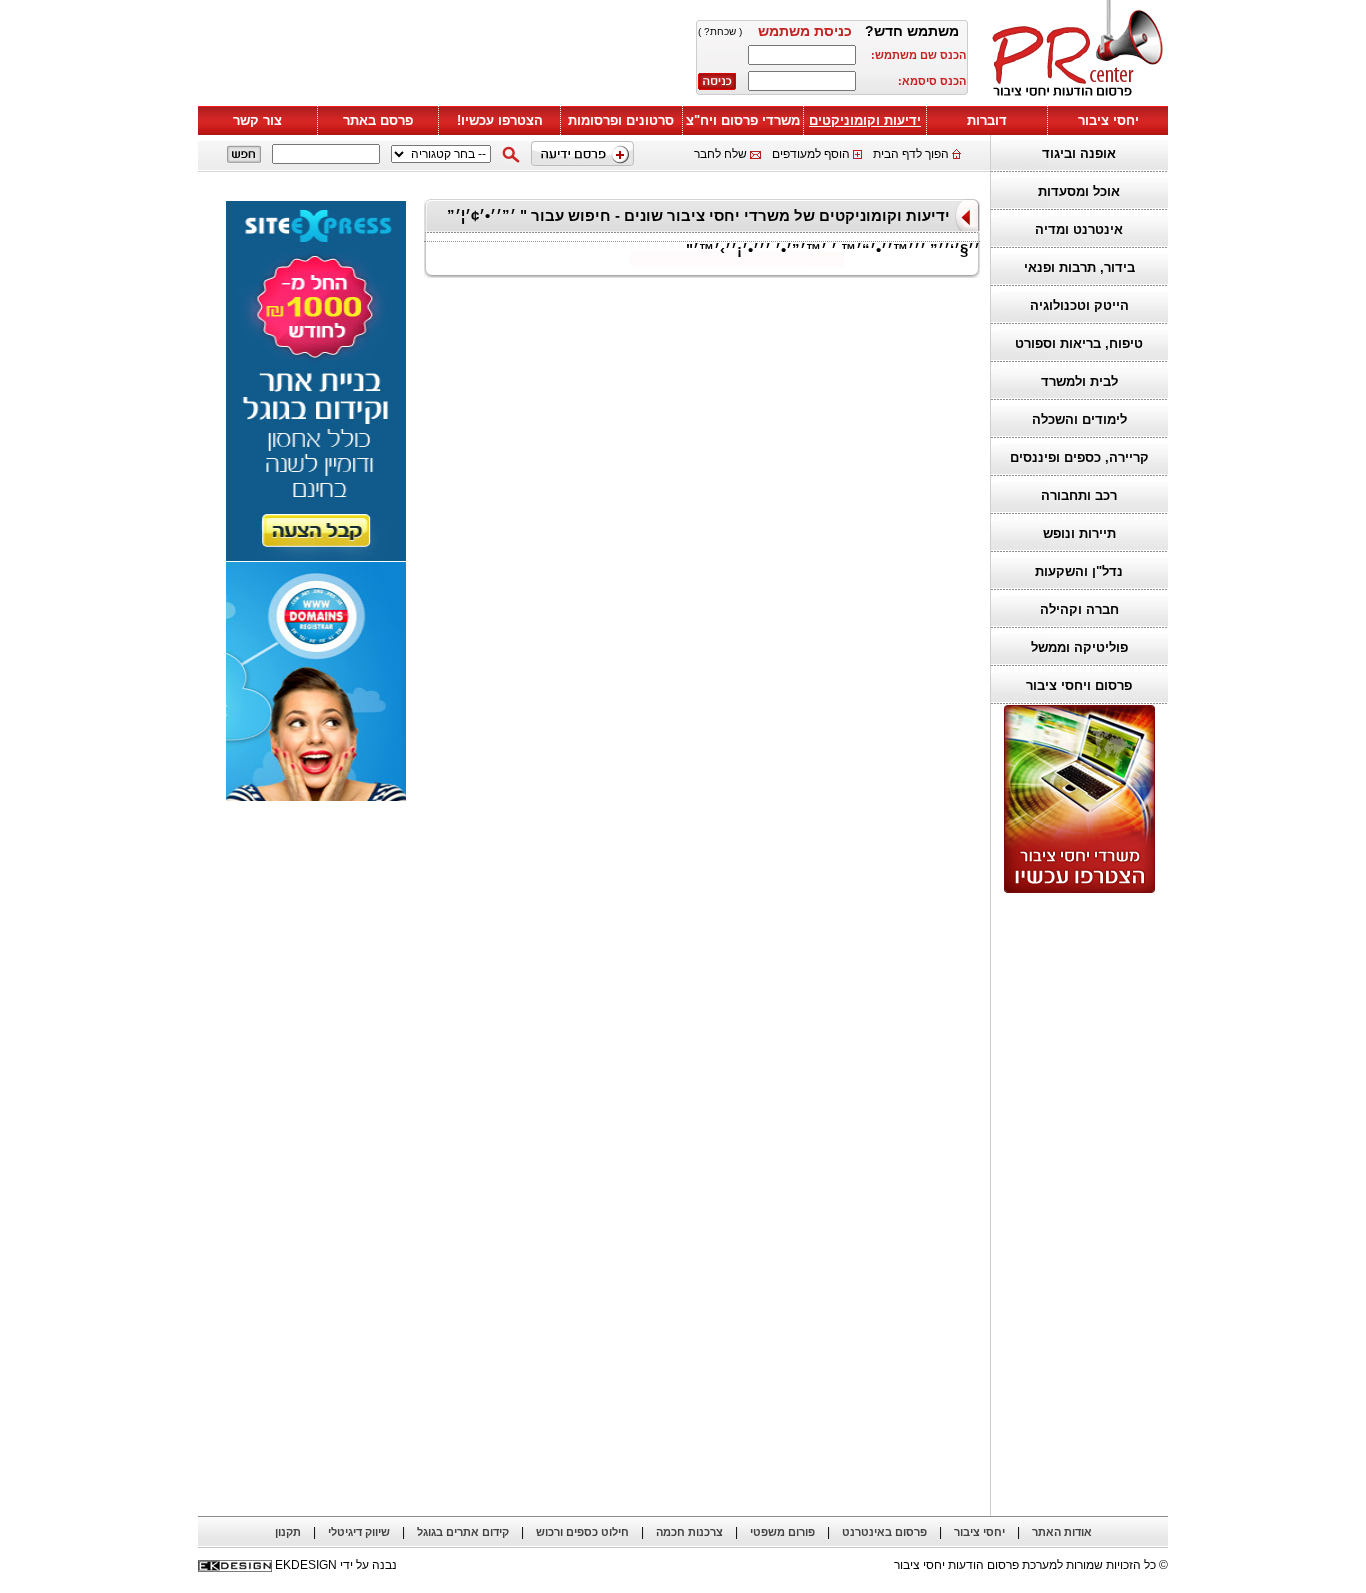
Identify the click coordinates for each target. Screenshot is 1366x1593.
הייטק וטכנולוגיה (1079, 305)
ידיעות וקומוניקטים (865, 120)
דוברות (987, 120)
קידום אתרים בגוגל (463, 1532)
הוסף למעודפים (811, 154)
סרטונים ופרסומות (621, 120)
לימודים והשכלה (1079, 419)
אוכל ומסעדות (1079, 191)
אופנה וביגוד (1079, 153)
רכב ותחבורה (1079, 495)
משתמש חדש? (912, 31)
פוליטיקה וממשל (1079, 647)
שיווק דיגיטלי (359, 1532)
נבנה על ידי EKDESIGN (336, 1565)
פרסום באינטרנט (884, 1532)
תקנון (288, 1532)
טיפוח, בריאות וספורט (1079, 343)
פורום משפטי (782, 1532)
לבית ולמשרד (1079, 381)
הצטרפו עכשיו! (500, 120)
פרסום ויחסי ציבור (1079, 685)
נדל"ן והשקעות (1079, 571)
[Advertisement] (438, 57)
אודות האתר (1062, 1532)
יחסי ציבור (1108, 120)
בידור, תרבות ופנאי (1079, 267)
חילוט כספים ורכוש (582, 1532)
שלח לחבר (720, 154)
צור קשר (257, 120)
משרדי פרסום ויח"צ (743, 120)
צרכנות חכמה (689, 1532)
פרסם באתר (378, 120)
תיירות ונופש (1079, 533)
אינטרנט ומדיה (1079, 229)
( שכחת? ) (720, 31)
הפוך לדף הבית (911, 154)
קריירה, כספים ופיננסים (1079, 457)
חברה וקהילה (1079, 609)
